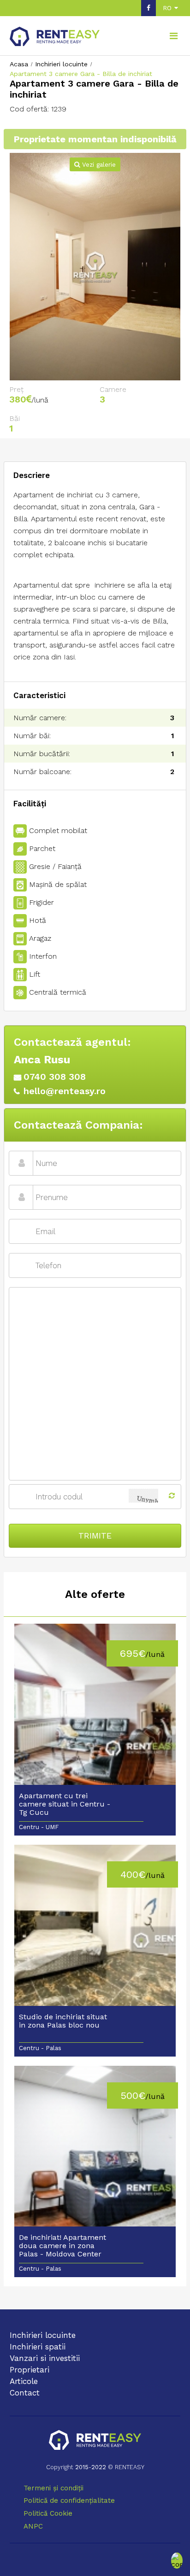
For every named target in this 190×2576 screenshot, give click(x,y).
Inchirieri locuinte (43, 2335)
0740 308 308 (55, 1077)
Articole (24, 2381)
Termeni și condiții (53, 2488)
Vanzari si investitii (45, 2358)
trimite (95, 1536)
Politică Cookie (48, 2513)
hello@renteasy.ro (65, 1091)
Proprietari (30, 2370)
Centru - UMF (39, 1827)
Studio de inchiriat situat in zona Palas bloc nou (63, 2021)
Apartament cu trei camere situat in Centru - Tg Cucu (65, 1804)
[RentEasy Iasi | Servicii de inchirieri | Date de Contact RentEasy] (95, 2441)
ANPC (33, 2526)
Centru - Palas (40, 2048)
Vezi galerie (98, 165)
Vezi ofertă (95, 1708)
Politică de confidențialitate (69, 2500)
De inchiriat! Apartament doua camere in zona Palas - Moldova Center (62, 2246)
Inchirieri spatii (38, 2347)
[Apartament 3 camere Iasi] (95, 267)
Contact (25, 2393)
